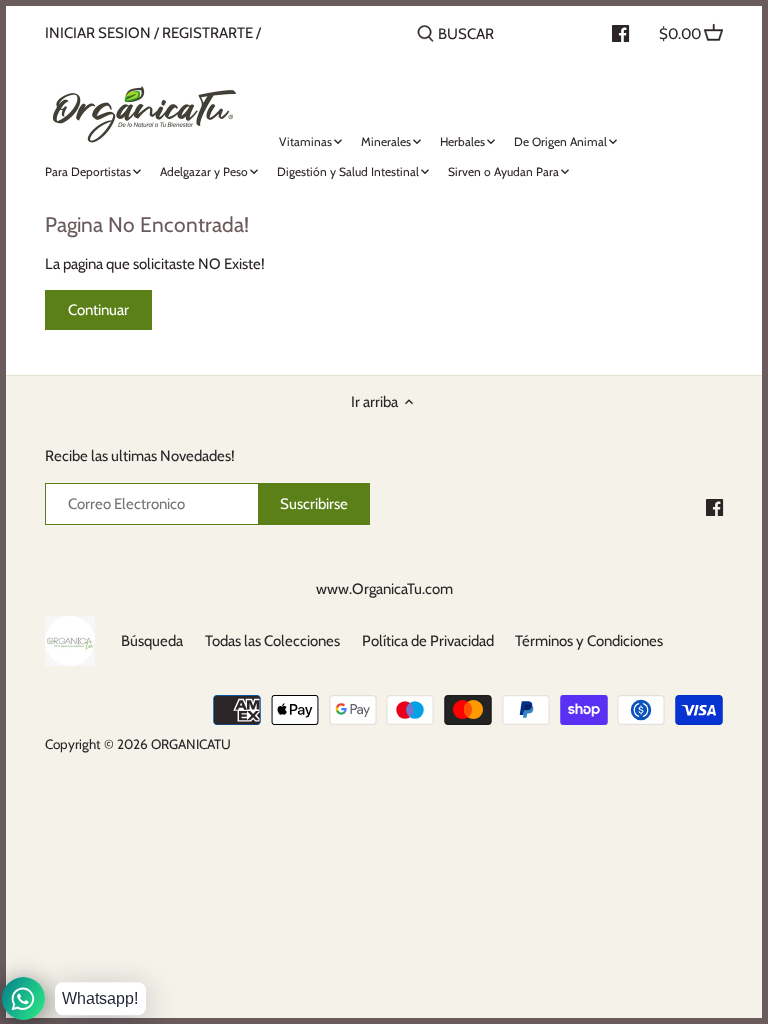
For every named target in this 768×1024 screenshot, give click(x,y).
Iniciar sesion (98, 33)
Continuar (98, 310)
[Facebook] (714, 506)
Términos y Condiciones (589, 641)
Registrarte (207, 33)
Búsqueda (152, 641)
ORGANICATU (191, 744)
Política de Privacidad (428, 641)
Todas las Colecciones (272, 641)
